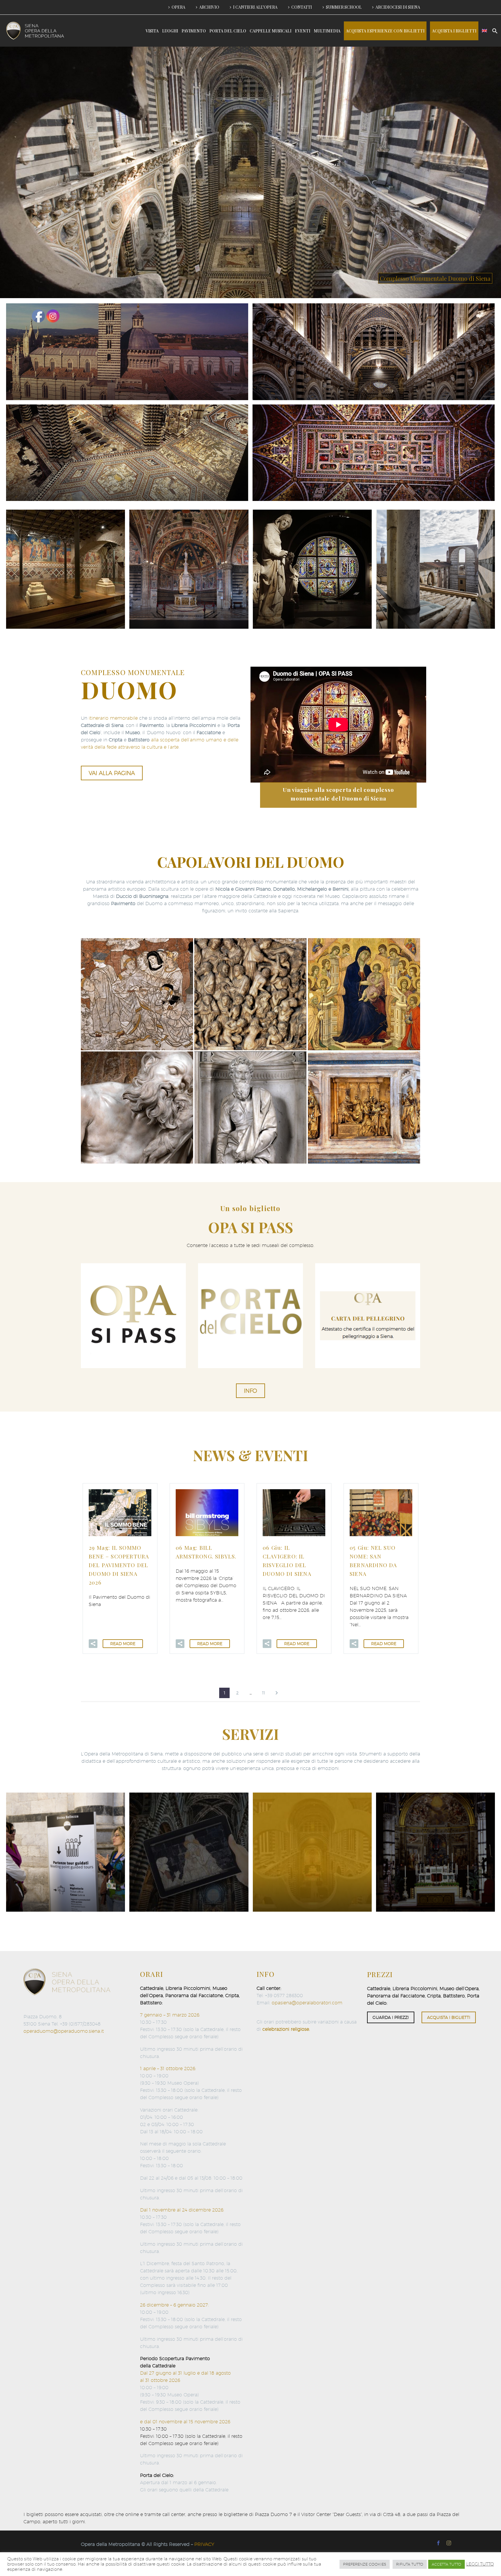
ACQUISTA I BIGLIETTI (454, 31)
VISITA (152, 31)
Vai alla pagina (112, 773)
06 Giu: (287, 1560)
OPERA (178, 7)
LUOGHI (170, 31)
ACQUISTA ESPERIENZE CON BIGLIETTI (385, 31)
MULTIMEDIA (327, 31)
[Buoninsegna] (364, 994)
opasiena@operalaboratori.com (307, 2003)
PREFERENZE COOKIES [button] (365, 2564)
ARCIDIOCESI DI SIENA (398, 7)
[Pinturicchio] (137, 994)
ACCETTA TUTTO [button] (446, 2564)
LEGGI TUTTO (480, 2564)
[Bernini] (137, 1107)
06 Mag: (206, 1552)
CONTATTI (302, 7)
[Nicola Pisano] (250, 994)
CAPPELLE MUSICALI (271, 31)
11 (264, 1693)
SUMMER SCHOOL (344, 7)
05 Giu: (373, 1560)
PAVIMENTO (194, 31)
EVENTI (303, 31)
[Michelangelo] (250, 1107)
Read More (123, 1644)
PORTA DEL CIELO (228, 31)
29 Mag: (119, 1565)
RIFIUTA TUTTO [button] (410, 2564)
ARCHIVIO (209, 7)
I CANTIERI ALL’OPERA (255, 7)
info (251, 1391)
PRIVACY (204, 2544)
